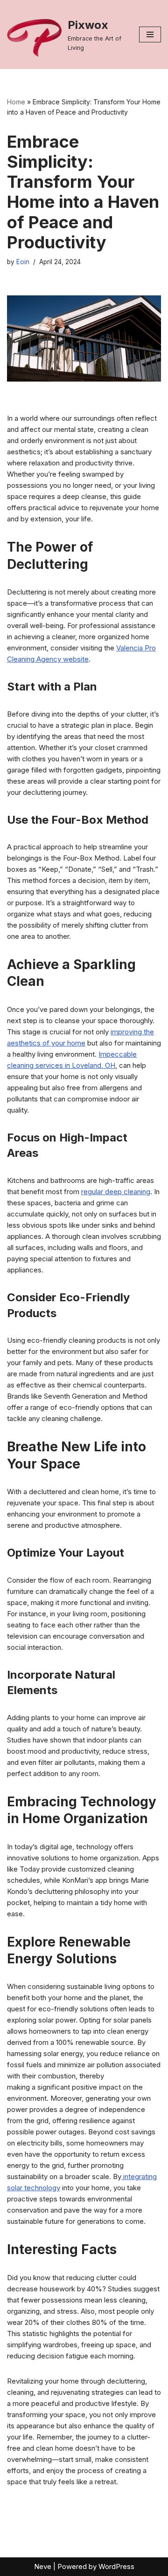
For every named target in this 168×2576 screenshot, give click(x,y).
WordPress (116, 2566)
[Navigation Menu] (150, 34)
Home (16, 102)
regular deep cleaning (116, 1192)
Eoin (23, 262)
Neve (43, 2566)
